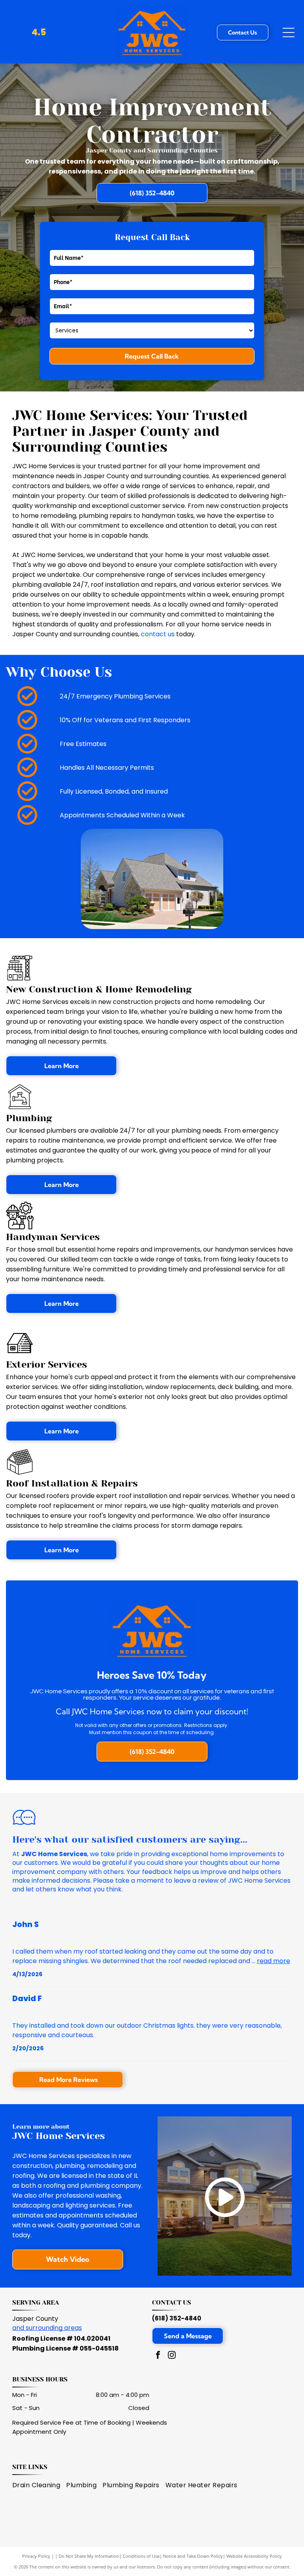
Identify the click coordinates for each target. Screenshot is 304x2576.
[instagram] (172, 2356)
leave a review (196, 1880)
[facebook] (158, 2356)
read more (274, 1961)
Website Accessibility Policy (254, 2556)
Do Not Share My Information (89, 2556)
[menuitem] (39, 2485)
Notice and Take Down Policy (193, 2556)
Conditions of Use (141, 2556)
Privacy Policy (36, 2556)
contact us (158, 634)
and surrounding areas (47, 2328)
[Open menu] (289, 32)
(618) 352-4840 (177, 2318)
